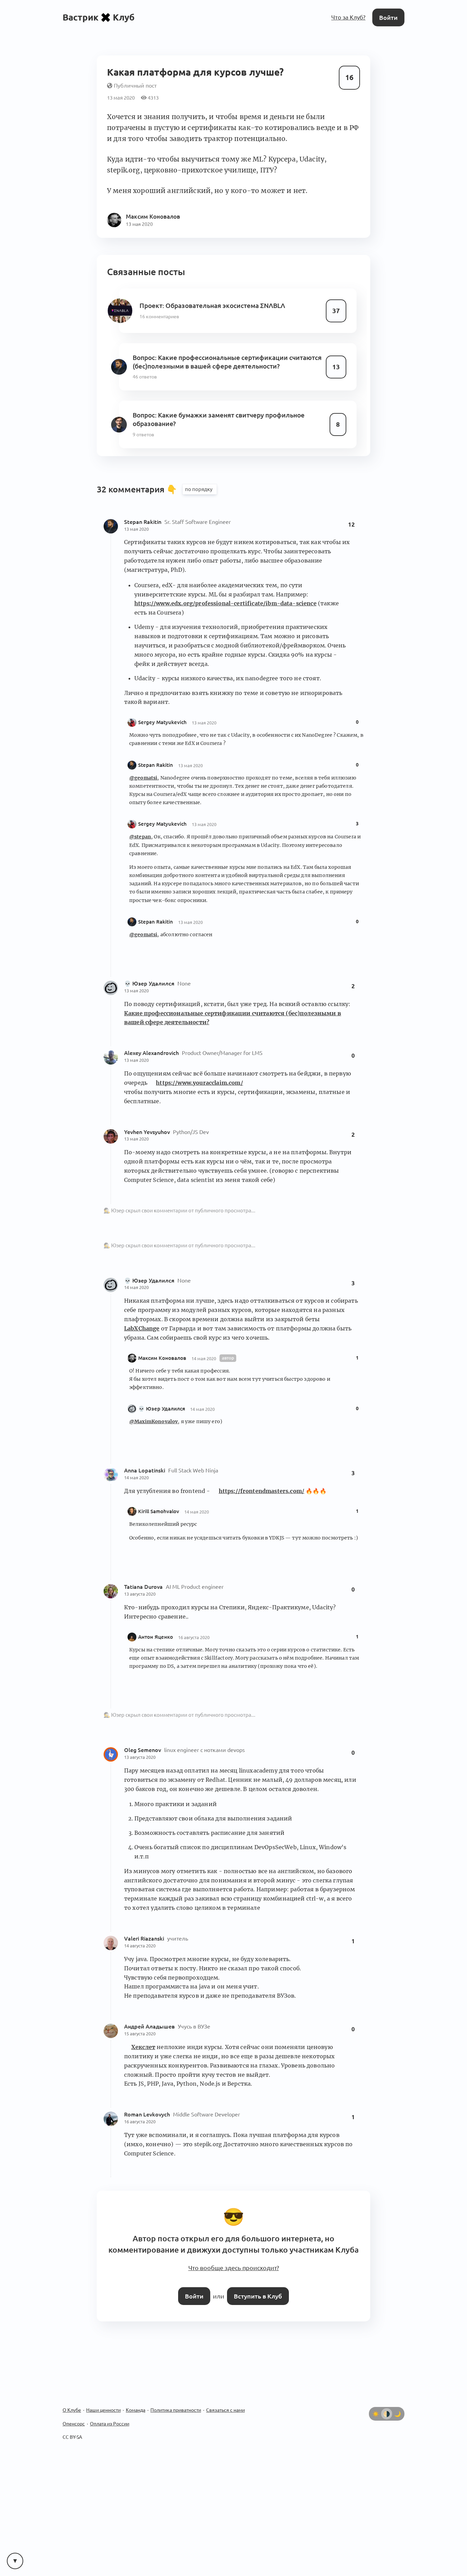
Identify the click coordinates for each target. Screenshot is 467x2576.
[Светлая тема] (376, 2395)
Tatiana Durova (144, 1573)
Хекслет (143, 2033)
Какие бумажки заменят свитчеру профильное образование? (215, 403)
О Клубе (72, 2391)
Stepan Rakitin (143, 508)
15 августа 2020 (140, 2020)
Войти (389, 17)
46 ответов (144, 361)
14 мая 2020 (136, 1273)
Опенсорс (74, 2405)
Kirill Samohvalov (159, 1497)
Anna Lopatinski (145, 1456)
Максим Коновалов (162, 1344)
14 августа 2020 (140, 1932)
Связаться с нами (225, 2391)
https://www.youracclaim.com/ (199, 1069)
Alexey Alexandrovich (152, 1039)
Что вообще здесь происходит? (233, 2251)
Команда (136, 2391)
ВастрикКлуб (99, 17)
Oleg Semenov (143, 1736)
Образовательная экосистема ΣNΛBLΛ (222, 292)
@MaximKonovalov (154, 1407)
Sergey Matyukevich (162, 708)
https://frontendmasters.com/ (262, 1477)
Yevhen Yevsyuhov (148, 1118)
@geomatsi (143, 764)
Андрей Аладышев (150, 2012)
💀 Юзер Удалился (150, 969)
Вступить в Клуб (257, 2277)
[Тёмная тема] (398, 2395)
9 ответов (143, 417)
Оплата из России (110, 2405)
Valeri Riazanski (145, 1924)
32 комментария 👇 (138, 475)
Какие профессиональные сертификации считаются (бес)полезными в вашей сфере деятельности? (224, 347)
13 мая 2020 (136, 515)
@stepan (140, 823)
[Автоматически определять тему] (387, 2395)
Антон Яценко (156, 1623)
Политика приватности (176, 2391)
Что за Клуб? (350, 17)
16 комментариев (158, 302)
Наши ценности (103, 2391)
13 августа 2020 (140, 1580)
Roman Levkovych (148, 2100)
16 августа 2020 (194, 1623)
